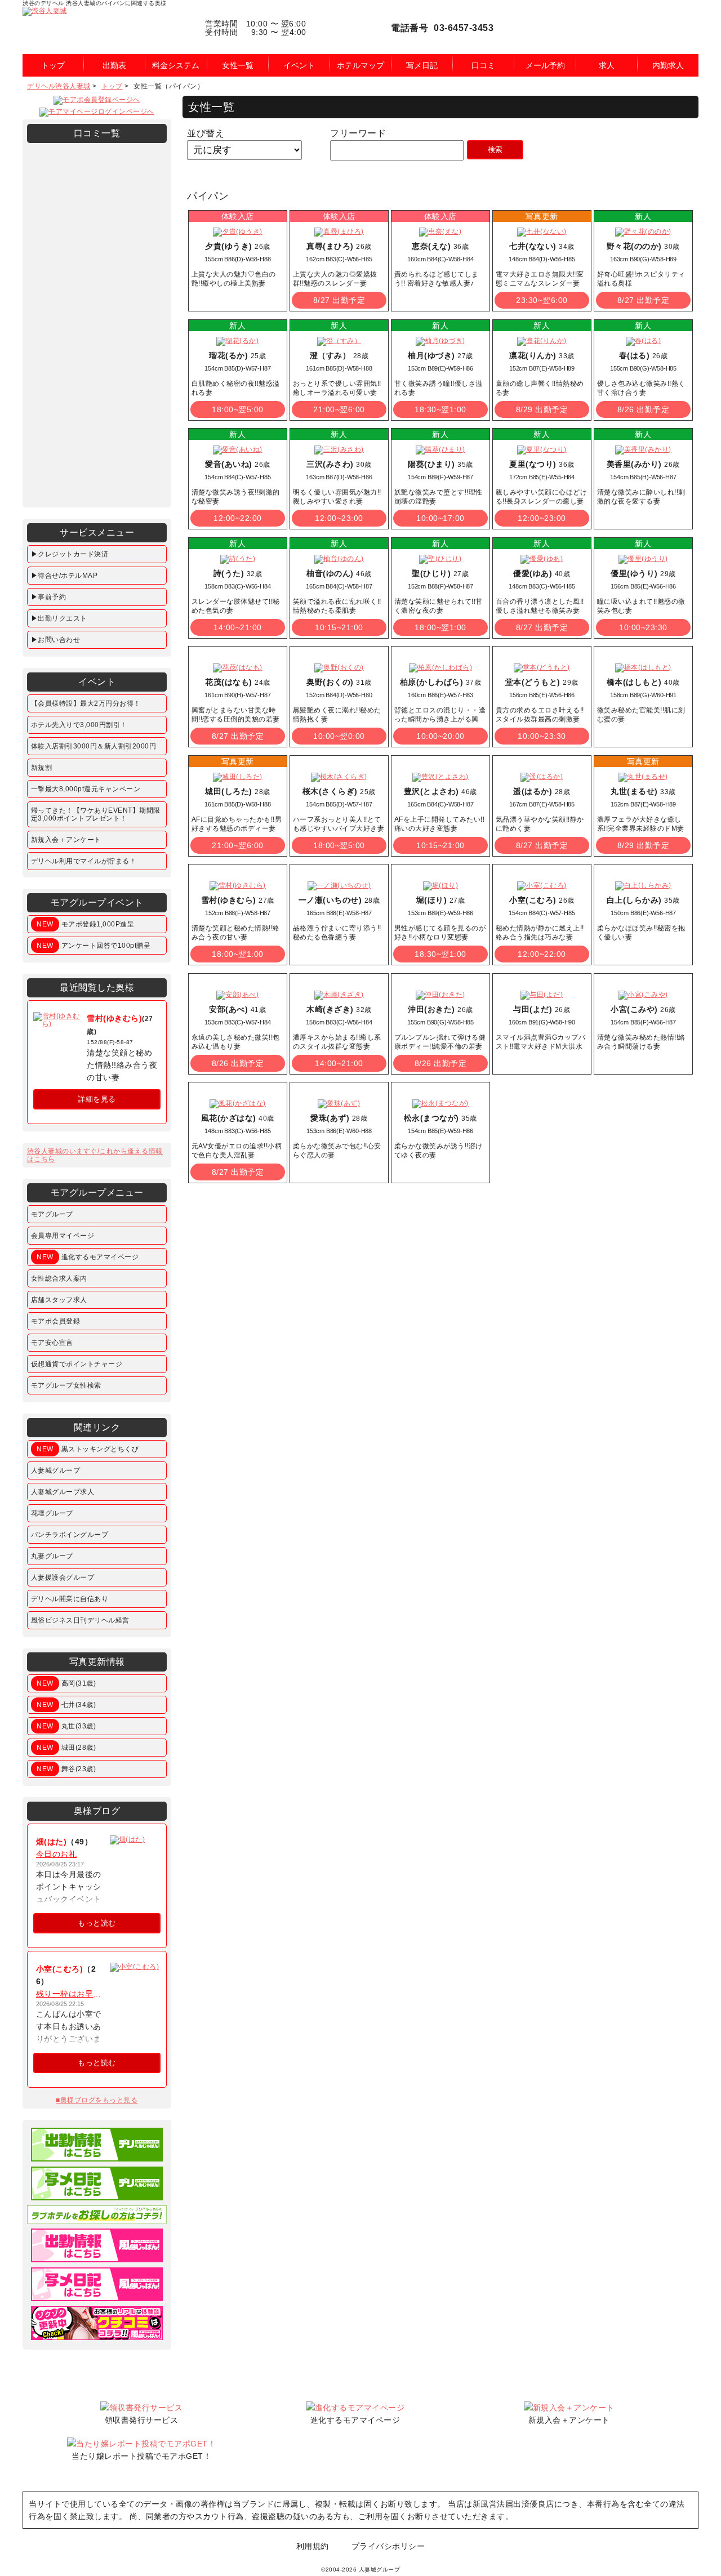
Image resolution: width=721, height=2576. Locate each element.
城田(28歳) (66, 1748)
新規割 (42, 768)
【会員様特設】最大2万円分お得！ (86, 703)
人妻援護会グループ (63, 1577)
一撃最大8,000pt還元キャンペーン (86, 789)
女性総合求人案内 (59, 1278)
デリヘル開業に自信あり (70, 1599)
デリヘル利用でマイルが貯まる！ (84, 861)
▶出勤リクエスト (59, 618)
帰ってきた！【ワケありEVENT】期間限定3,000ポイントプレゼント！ (96, 814)
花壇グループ (52, 1513)
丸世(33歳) (66, 1726)
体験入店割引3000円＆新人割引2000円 (94, 746)
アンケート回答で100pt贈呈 (94, 946)
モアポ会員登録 (56, 1321)
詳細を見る (97, 1099)
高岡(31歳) (66, 1683)
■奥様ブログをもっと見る (97, 2100)
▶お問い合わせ (56, 640)
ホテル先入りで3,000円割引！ (79, 725)
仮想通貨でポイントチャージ (77, 1364)
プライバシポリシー (388, 2546)
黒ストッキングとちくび (88, 1449)
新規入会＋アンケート (66, 840)
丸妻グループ (52, 1556)
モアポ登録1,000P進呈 (85, 924)
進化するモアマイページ (88, 1257)
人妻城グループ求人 (63, 1492)
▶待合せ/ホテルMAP (64, 576)
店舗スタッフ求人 (59, 1300)
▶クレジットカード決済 (70, 554)
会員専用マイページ (63, 1236)
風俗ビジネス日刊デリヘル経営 (80, 1620)
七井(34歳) (66, 1705)
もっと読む (97, 1923)
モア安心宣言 (52, 1343)
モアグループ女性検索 (66, 1385)
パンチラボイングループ (70, 1535)
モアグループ (52, 1214)
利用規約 (313, 2546)
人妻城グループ (56, 1470)
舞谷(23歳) (66, 1769)
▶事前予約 (49, 597)
